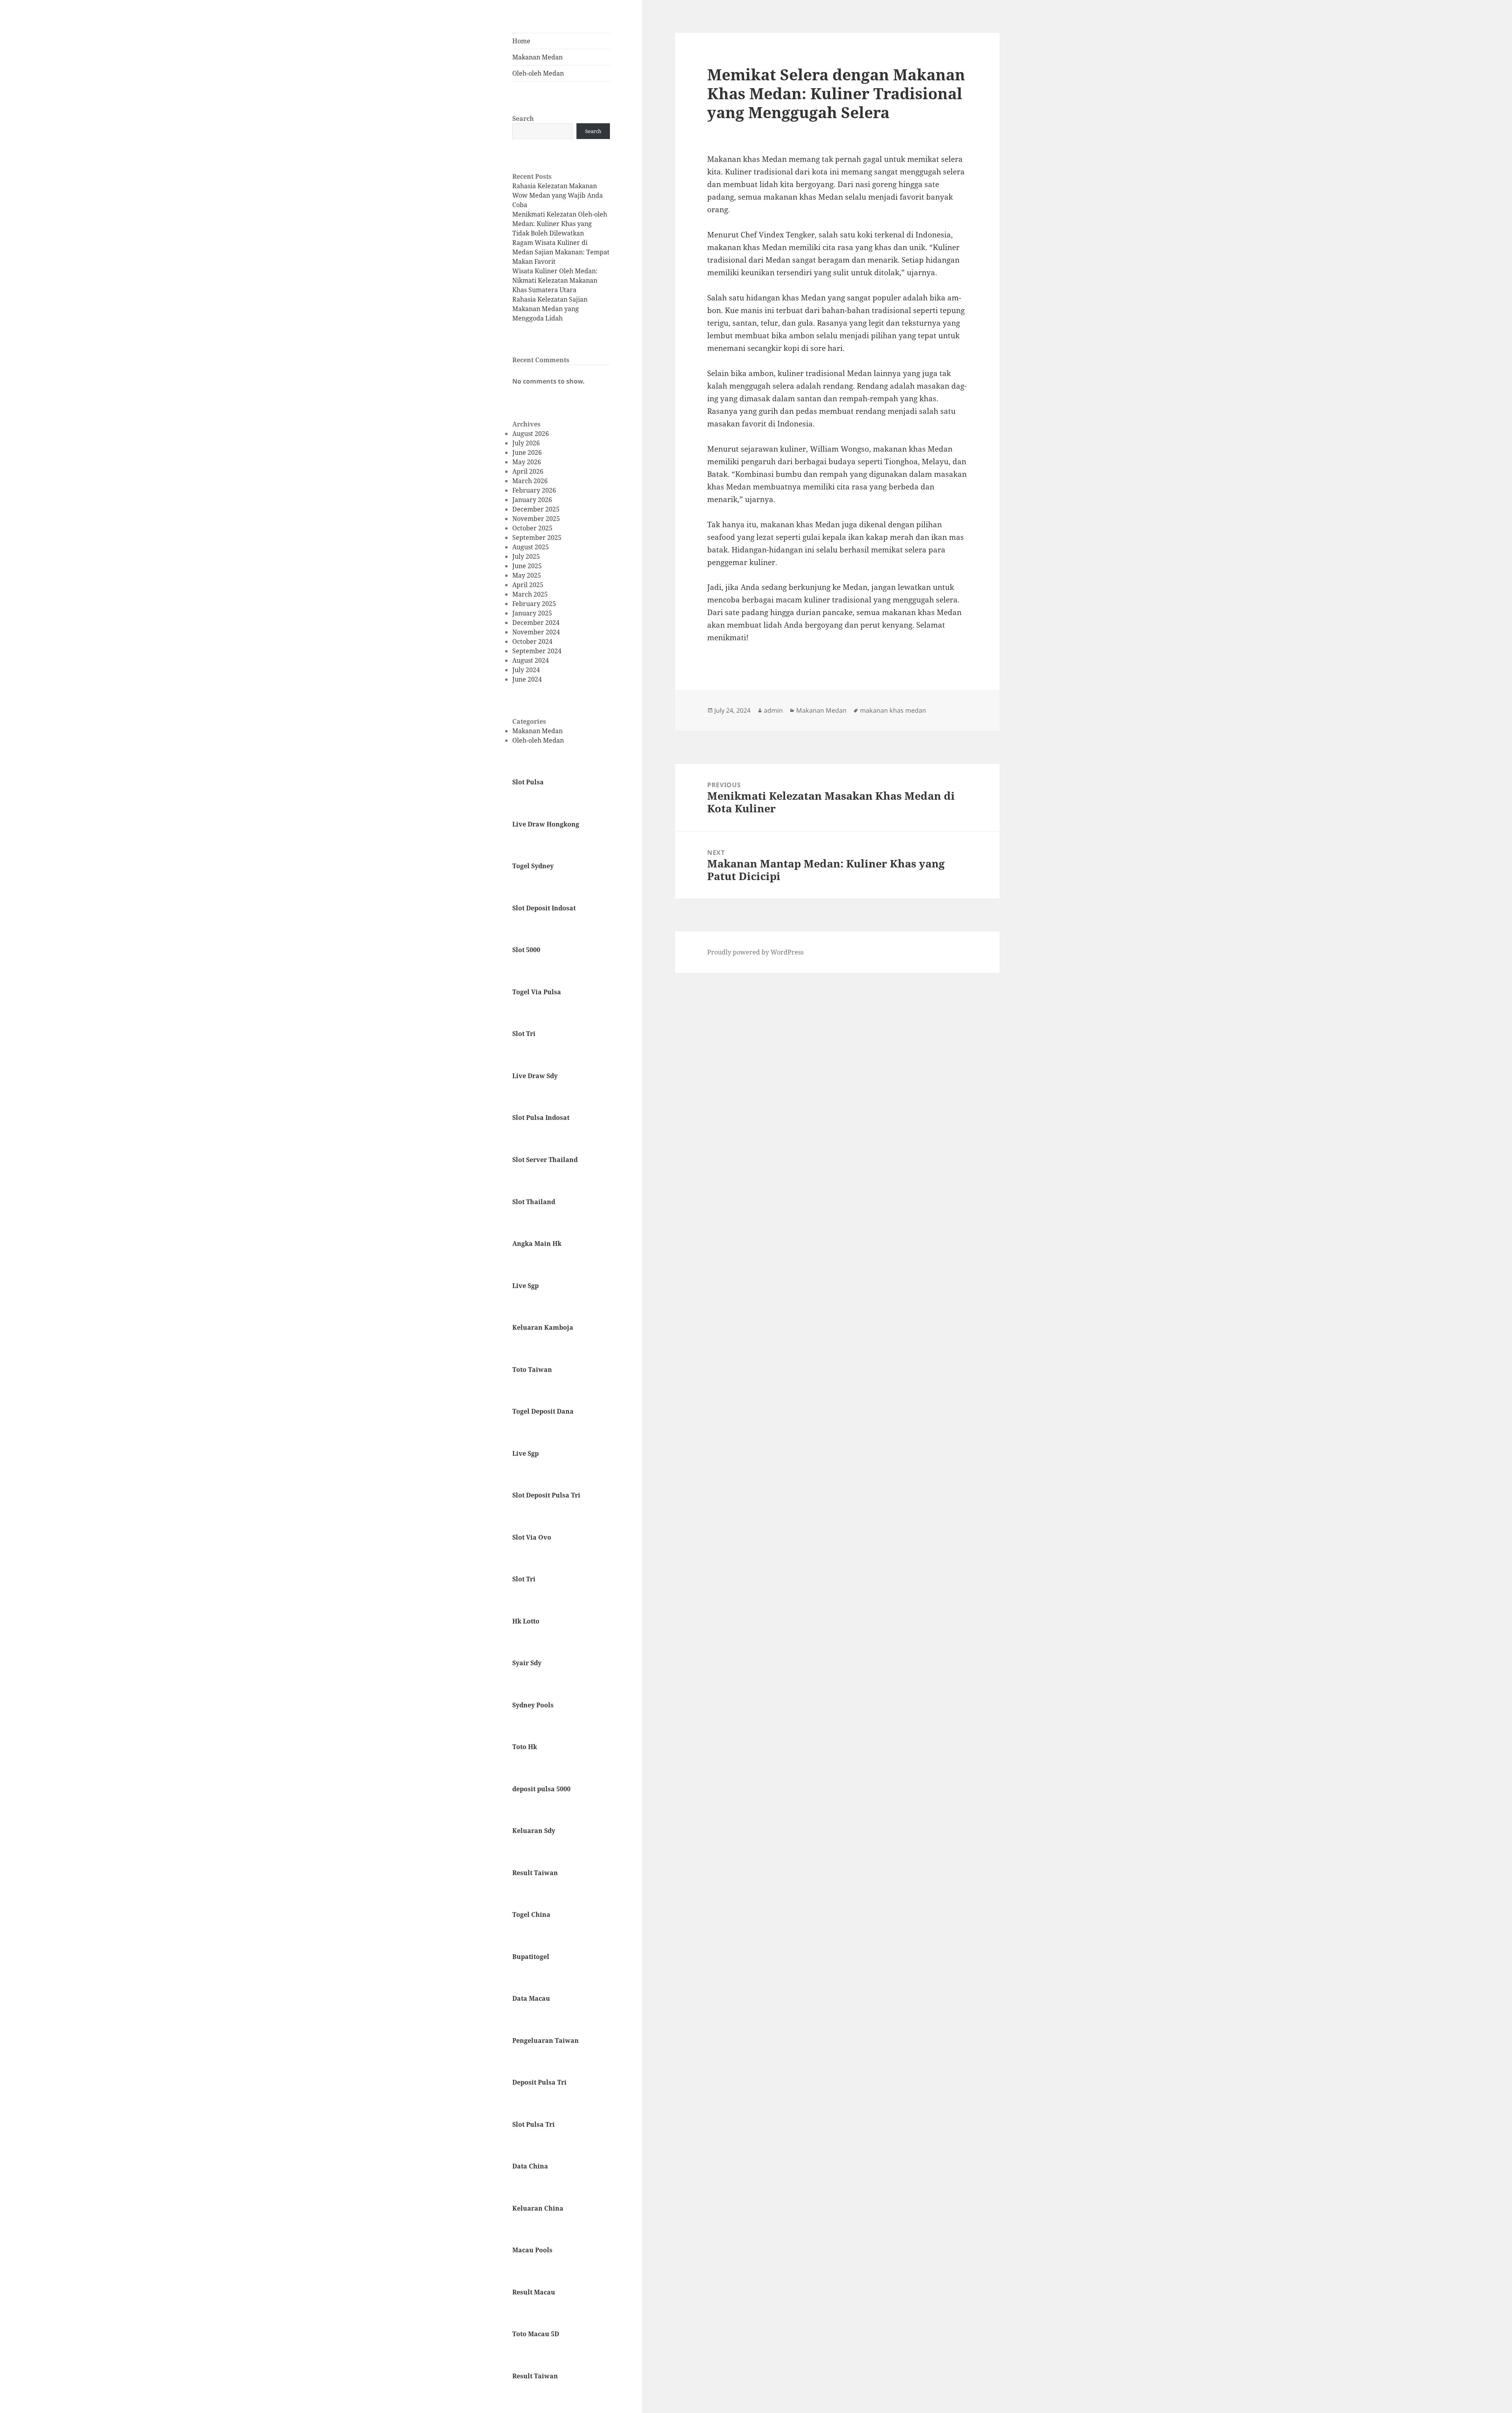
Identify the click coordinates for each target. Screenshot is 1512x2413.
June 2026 (527, 452)
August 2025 (531, 547)
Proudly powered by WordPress (755, 952)
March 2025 (530, 594)
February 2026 (534, 490)
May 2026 (527, 462)
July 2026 (526, 443)
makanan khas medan (893, 710)
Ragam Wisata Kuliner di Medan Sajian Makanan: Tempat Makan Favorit (561, 252)
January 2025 (532, 613)
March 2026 (530, 481)
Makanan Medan (537, 57)
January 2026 (532, 500)
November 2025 (536, 519)
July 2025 (526, 556)
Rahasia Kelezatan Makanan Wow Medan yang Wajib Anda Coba (558, 195)
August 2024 (531, 660)
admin (773, 710)
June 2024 (527, 679)
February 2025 (534, 604)
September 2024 (537, 651)
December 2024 (536, 623)
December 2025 (536, 509)
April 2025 (528, 585)
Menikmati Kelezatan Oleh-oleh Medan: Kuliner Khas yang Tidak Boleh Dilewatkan (560, 224)
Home (521, 41)
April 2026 (528, 471)
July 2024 (526, 670)
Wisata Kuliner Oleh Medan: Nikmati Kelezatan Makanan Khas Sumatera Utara (555, 280)
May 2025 (527, 575)
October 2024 (532, 641)
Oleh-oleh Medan (538, 73)
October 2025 (532, 528)
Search (523, 119)
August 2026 (531, 434)
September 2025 (537, 537)
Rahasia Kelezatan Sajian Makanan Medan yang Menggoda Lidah (550, 309)
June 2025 (527, 566)
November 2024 (536, 632)
